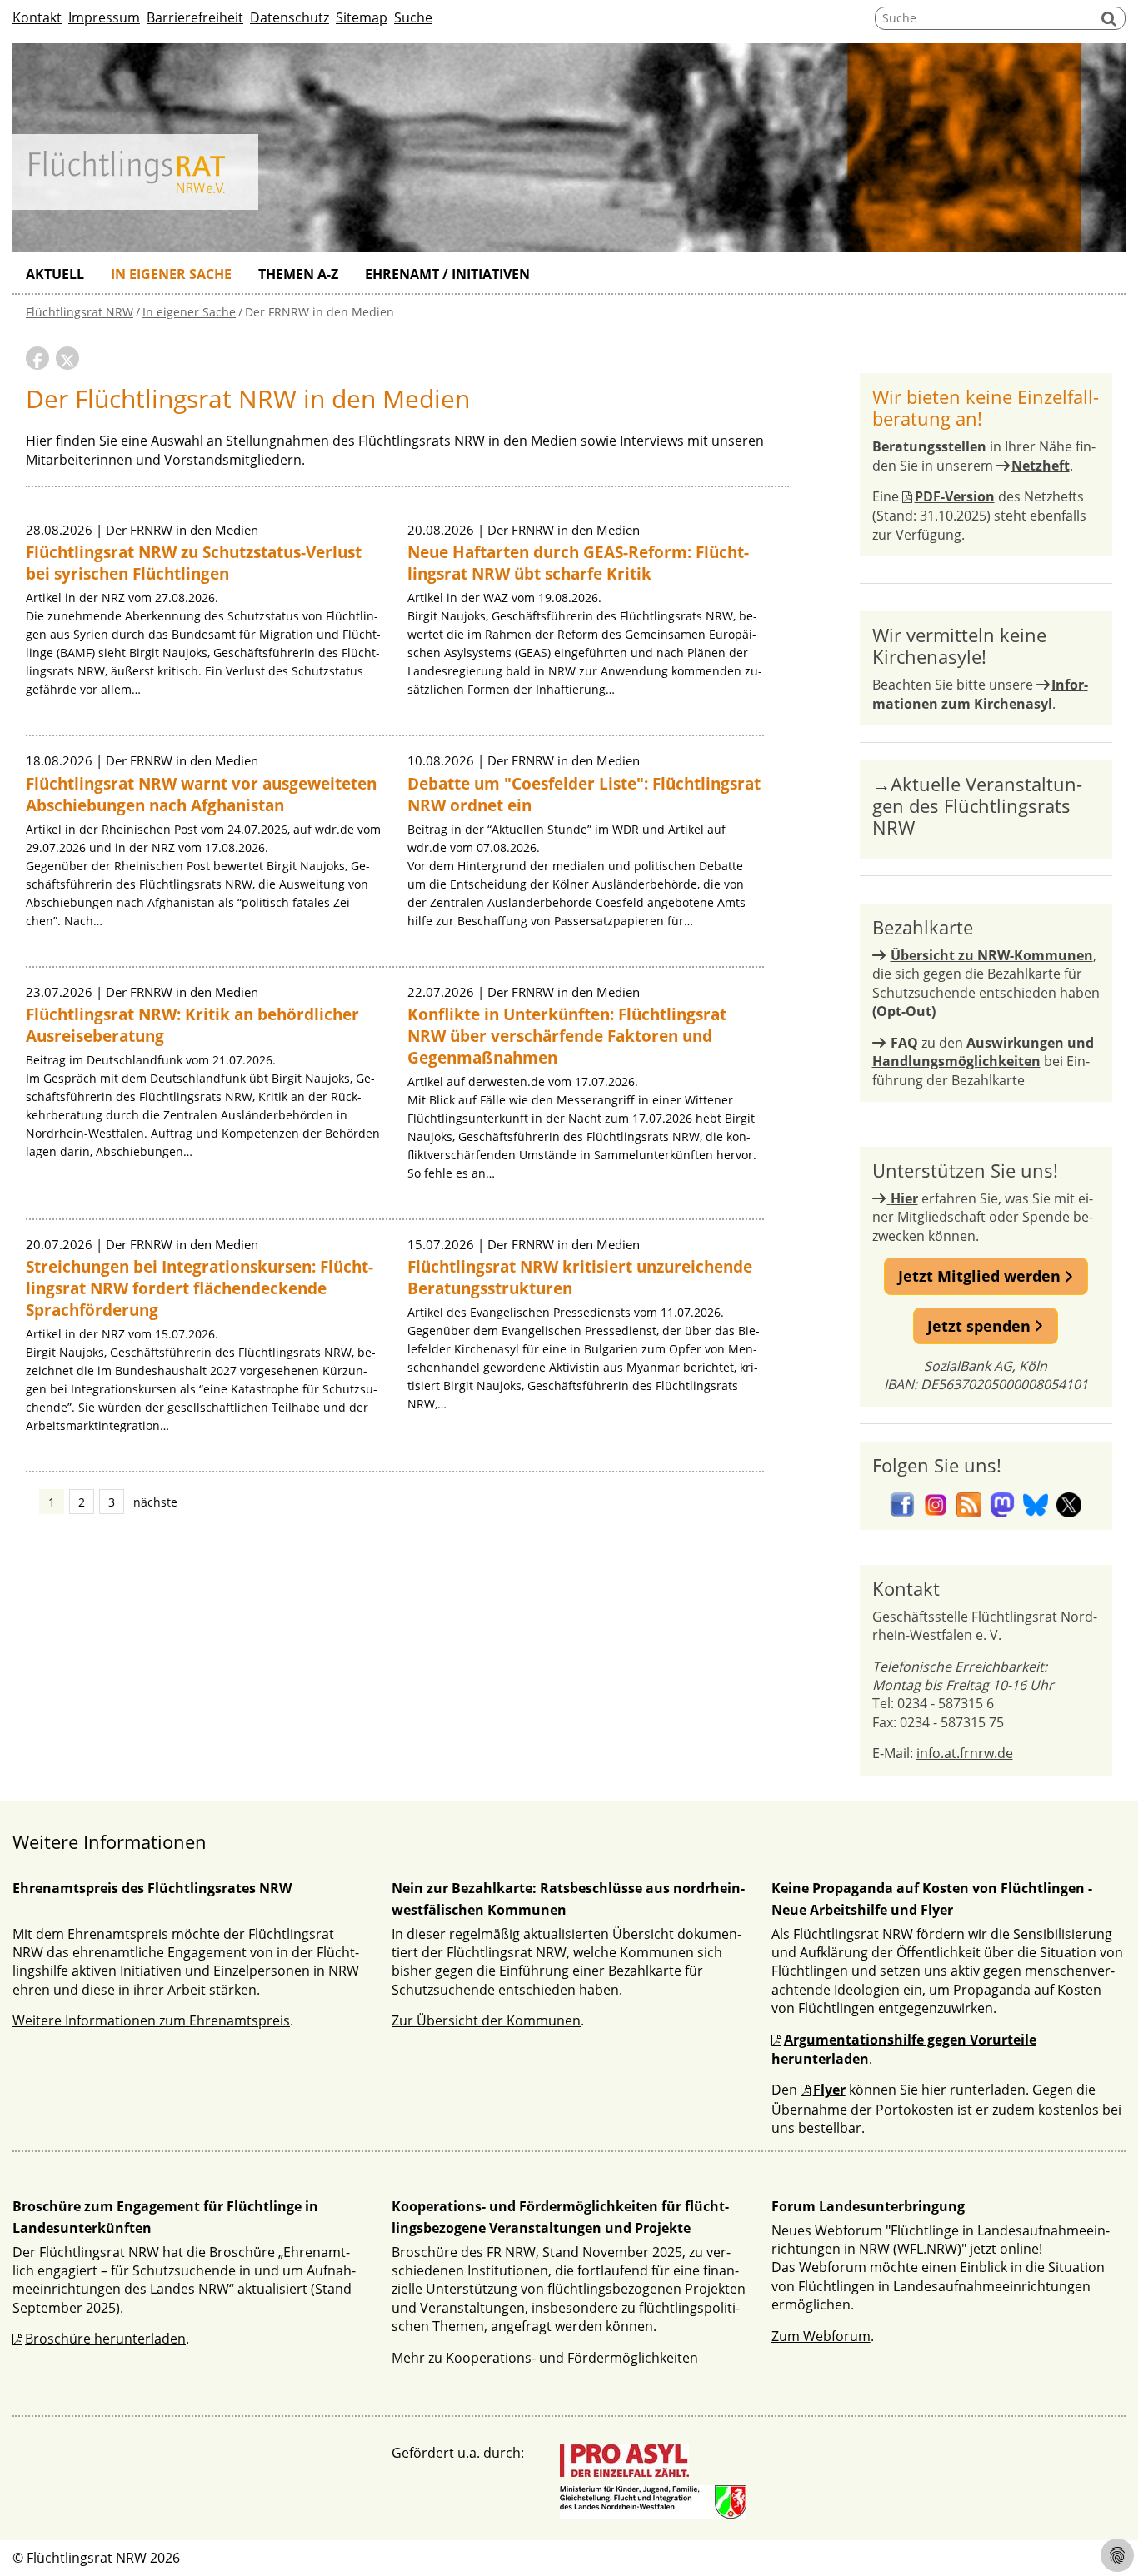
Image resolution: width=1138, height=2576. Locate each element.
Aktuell (55, 274)
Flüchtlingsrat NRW (80, 312)
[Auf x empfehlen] (67, 358)
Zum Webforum (821, 2336)
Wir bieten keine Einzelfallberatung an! (986, 407)
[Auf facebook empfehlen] (37, 358)
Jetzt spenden (981, 1326)
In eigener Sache (171, 274)
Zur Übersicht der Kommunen (486, 2020)
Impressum (104, 17)
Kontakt (37, 17)
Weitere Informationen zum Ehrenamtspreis (151, 2020)
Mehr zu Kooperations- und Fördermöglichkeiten (545, 2358)
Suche (413, 17)
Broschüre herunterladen (105, 2339)
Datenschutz (289, 17)
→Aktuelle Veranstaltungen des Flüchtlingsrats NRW (977, 805)
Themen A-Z (298, 274)
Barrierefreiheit (195, 17)
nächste (155, 1502)
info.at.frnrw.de (965, 1753)
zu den (983, 1052)
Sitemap (362, 17)
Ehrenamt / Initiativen (447, 274)
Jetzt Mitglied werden (981, 1276)
